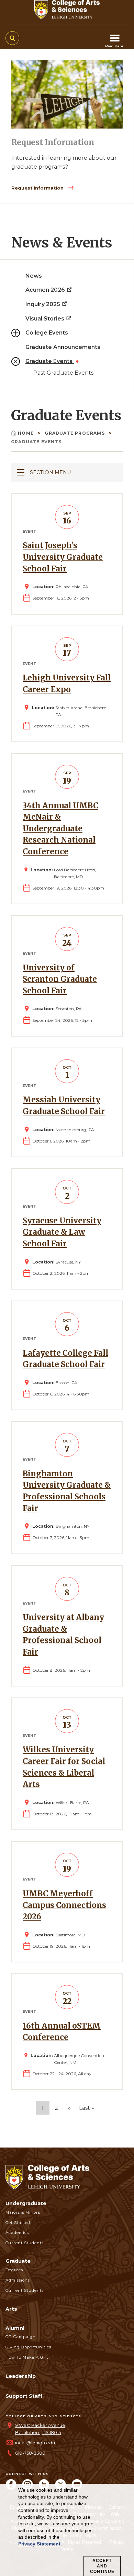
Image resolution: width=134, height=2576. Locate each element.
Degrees (14, 2270)
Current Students (25, 2243)
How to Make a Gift (27, 2357)
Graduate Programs (75, 433)
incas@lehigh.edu (35, 2443)
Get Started (18, 2223)
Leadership (21, 2376)
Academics (17, 2233)
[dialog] (67, 2530)
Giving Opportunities (28, 2347)
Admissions (18, 2280)
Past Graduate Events (63, 373)
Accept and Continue (102, 2566)
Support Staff (24, 2396)
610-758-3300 (30, 2453)
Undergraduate (26, 2203)
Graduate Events (50, 361)
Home (26, 433)
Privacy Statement (39, 2544)
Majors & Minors (23, 2212)
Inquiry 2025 (43, 304)
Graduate (18, 2261)
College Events (47, 333)
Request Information (38, 188)
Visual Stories (46, 319)
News (34, 276)
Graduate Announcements (63, 347)
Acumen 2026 (46, 290)
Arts (11, 2309)
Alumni (15, 2328)
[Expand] (16, 333)
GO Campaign (21, 2337)
